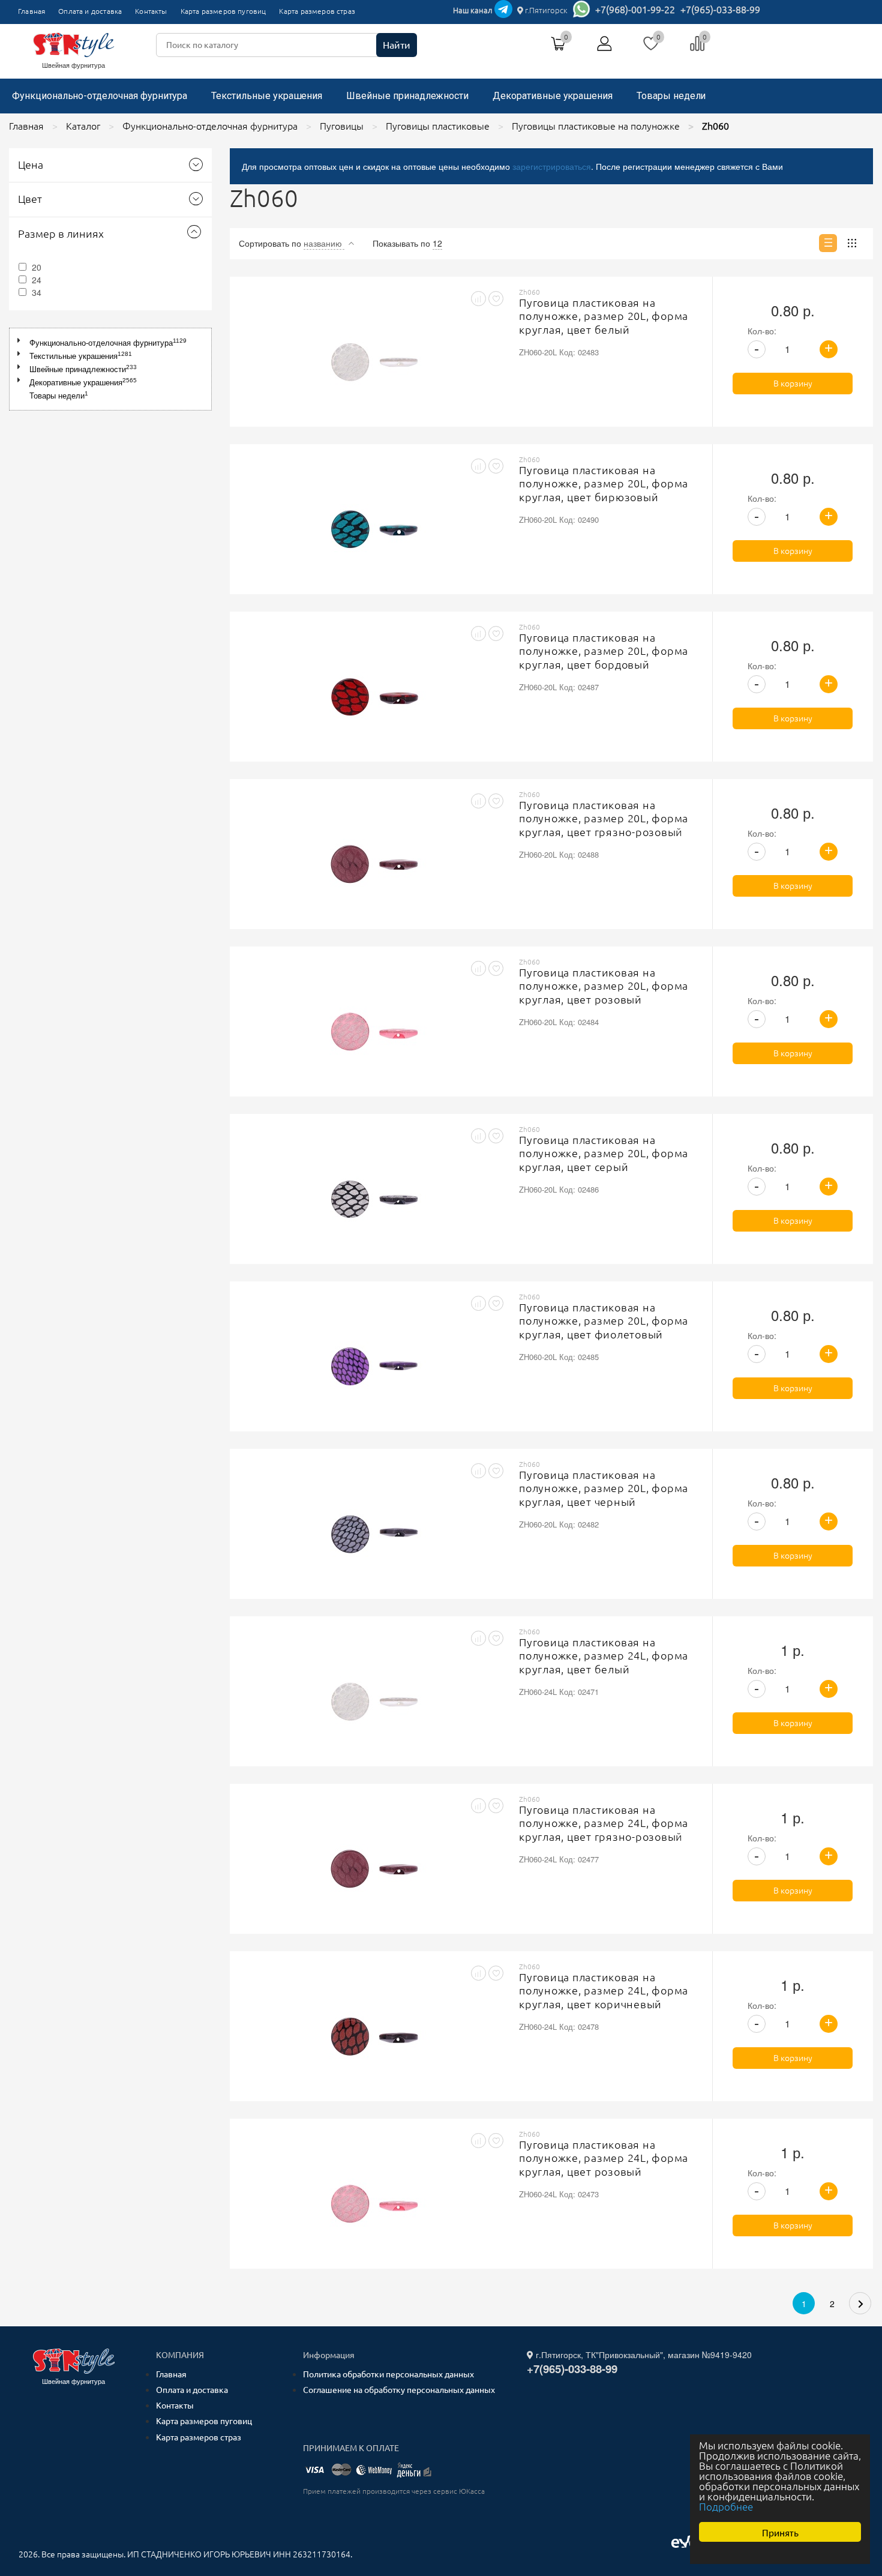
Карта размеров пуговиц (223, 11)
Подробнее (726, 2507)
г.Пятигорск (545, 10)
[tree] (110, 369)
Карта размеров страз (317, 11)
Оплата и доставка (90, 11)
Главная (31, 11)
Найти (397, 45)
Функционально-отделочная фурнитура (100, 96)
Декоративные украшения (553, 96)
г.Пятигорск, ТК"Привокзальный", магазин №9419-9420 (643, 2355)
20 (37, 267)
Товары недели (671, 96)
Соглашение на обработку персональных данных (399, 2390)
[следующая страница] (860, 2303)
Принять (780, 2532)
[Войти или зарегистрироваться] (605, 48)
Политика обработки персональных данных (388, 2374)
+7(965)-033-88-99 (720, 10)
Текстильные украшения (267, 96)
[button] (21, 341)
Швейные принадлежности (407, 96)
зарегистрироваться (552, 166)
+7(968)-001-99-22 (635, 10)
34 (37, 292)
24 (37, 280)
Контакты (151, 11)
